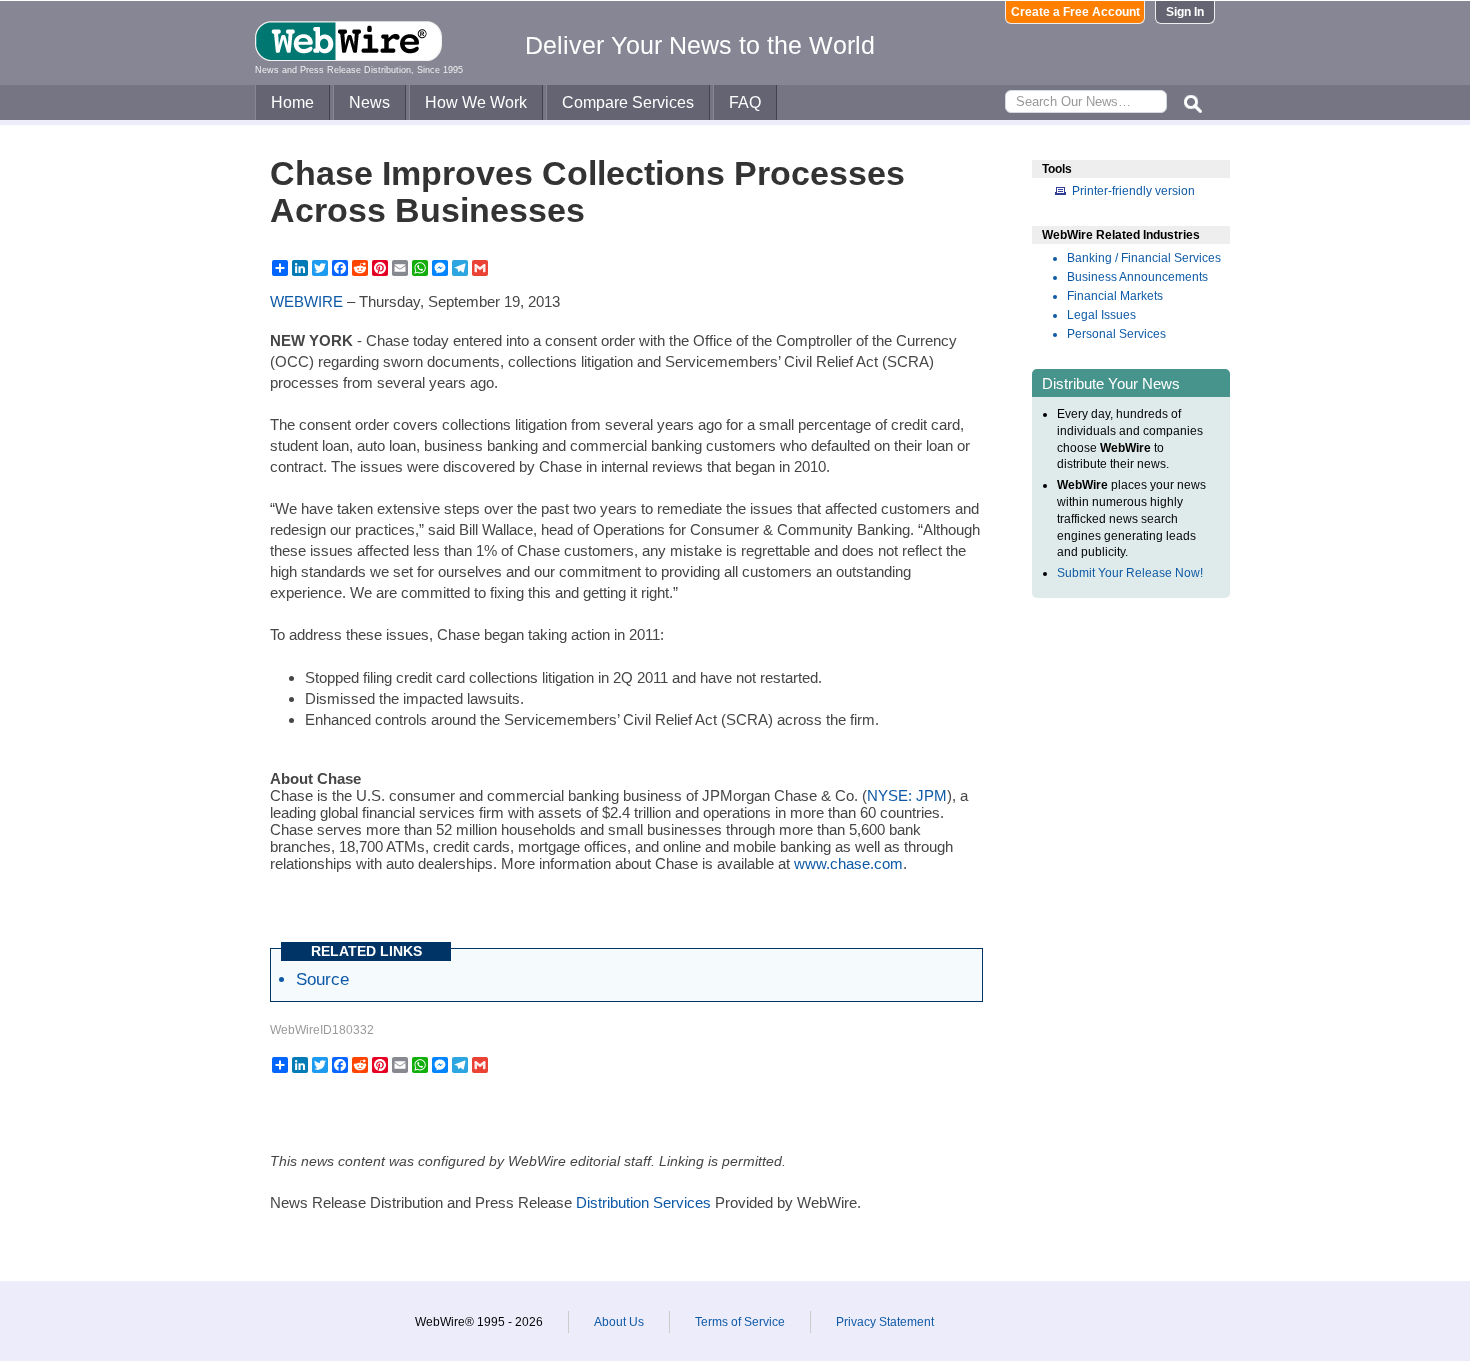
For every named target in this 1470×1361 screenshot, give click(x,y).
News (369, 102)
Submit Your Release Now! (1130, 573)
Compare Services (628, 102)
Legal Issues (1101, 315)
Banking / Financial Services (1144, 258)
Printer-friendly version (1133, 191)
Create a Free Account (1075, 12)
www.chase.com (848, 863)
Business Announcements (1137, 277)
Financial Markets (1115, 296)
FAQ (745, 102)
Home (292, 102)
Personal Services (1116, 334)
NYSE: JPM (907, 795)
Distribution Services (643, 1202)
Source (322, 979)
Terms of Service (740, 1322)
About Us (619, 1322)
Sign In (1185, 12)
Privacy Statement (885, 1322)
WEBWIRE (306, 301)
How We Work (476, 102)
